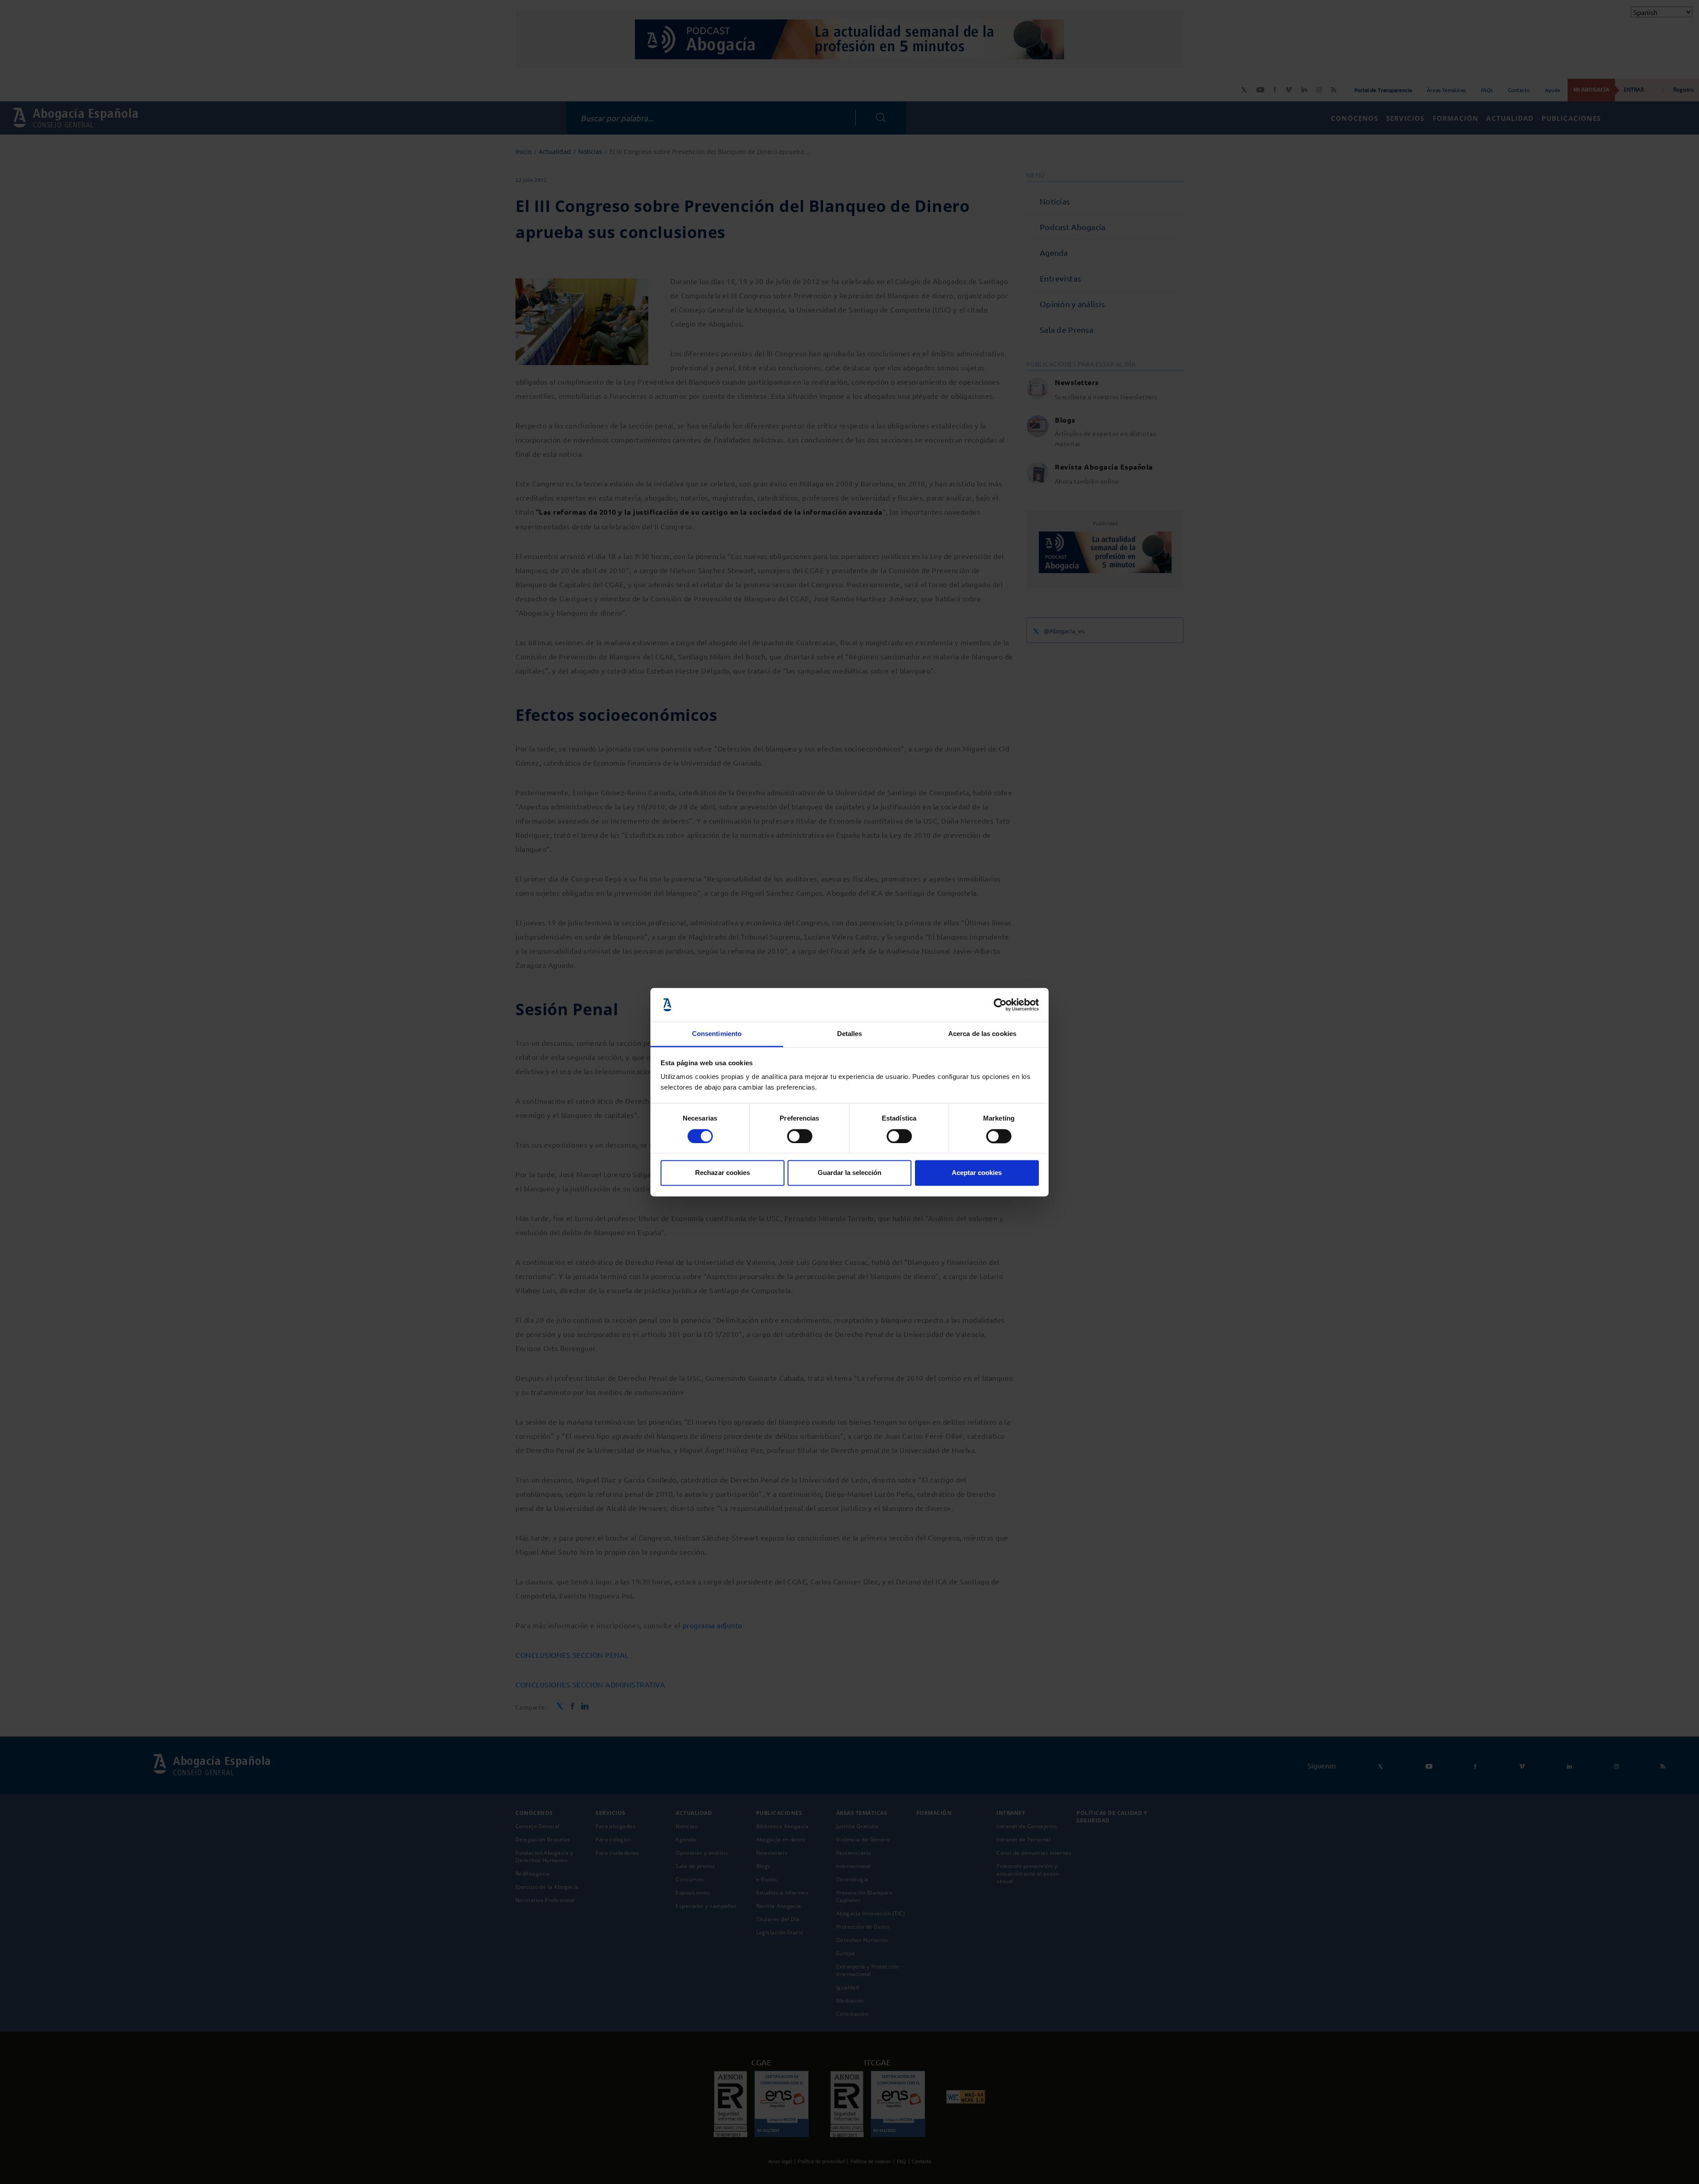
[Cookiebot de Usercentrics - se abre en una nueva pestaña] (1000, 1005)
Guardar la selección (849, 1173)
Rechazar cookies (723, 1173)
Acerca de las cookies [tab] (982, 1034)
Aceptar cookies (977, 1173)
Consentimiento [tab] (717, 1034)
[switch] (800, 1136)
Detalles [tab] (850, 1034)
